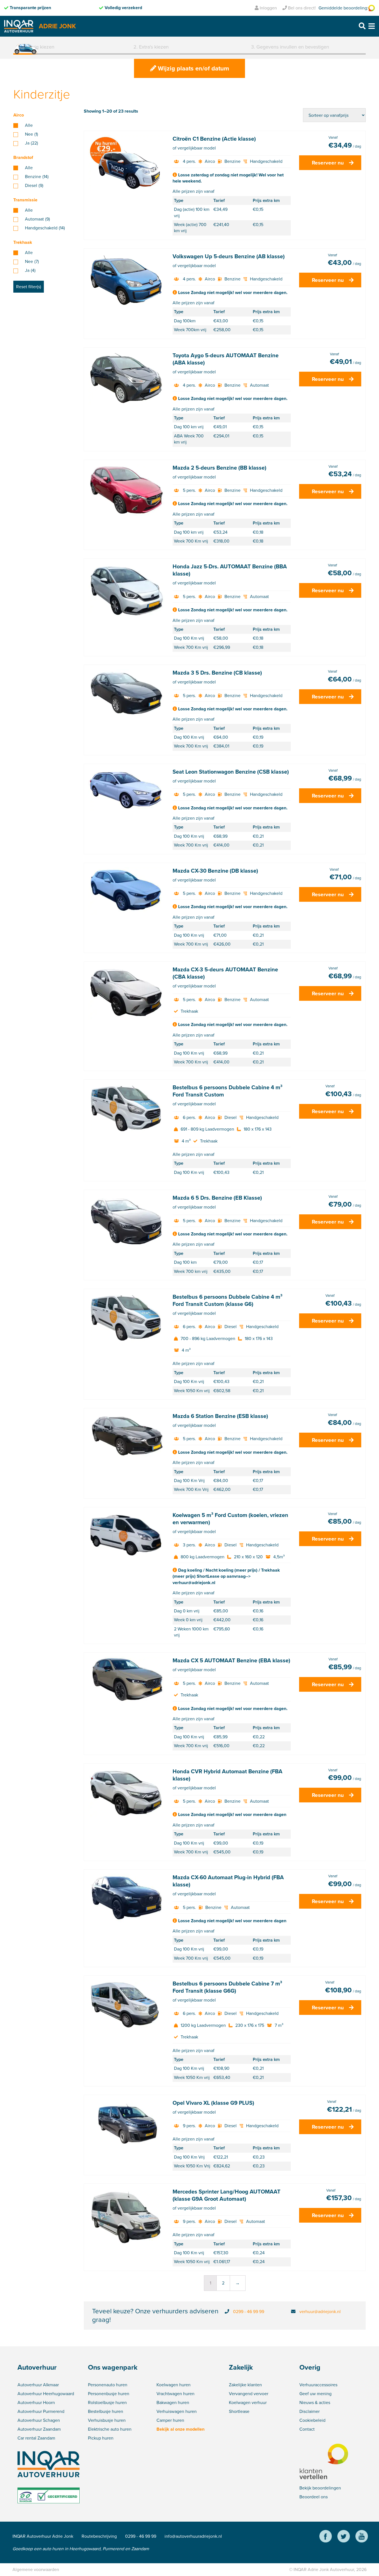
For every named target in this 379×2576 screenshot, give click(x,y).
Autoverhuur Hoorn (36, 2403)
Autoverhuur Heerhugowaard (46, 2394)
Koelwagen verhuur (248, 2403)
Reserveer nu (328, 163)
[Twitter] (344, 2537)
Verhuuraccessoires (318, 2385)
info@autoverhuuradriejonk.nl (193, 2536)
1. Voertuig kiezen (35, 47)
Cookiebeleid (312, 2420)
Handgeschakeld (45, 228)
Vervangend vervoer (249, 2394)
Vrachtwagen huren (175, 2394)
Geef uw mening (315, 2394)
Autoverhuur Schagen (39, 2420)
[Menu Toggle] (372, 26)
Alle (29, 125)
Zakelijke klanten (245, 2385)
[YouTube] (362, 2537)
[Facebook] (326, 2537)
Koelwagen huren (174, 2385)
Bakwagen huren (173, 2403)
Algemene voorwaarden (36, 2569)
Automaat (37, 219)
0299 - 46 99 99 (249, 2312)
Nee (31, 134)
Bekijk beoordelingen (320, 2488)
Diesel (34, 186)
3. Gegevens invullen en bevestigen (290, 47)
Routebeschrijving (99, 2536)
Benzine (37, 177)
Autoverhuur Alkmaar (38, 2385)
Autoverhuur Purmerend (41, 2411)
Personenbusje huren (109, 2394)
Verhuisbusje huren (107, 2420)
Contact (307, 2429)
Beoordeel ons (314, 2497)
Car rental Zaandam (36, 2438)
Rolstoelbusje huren (107, 2403)
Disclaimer (309, 2411)
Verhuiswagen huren (177, 2411)
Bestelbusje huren (106, 2411)
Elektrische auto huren (110, 2429)
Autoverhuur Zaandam (39, 2429)
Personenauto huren (108, 2385)
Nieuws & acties (315, 2403)
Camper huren (170, 2420)
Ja (31, 143)
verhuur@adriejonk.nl (320, 2312)
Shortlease (239, 2411)
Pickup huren (101, 2438)
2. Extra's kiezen (151, 47)
